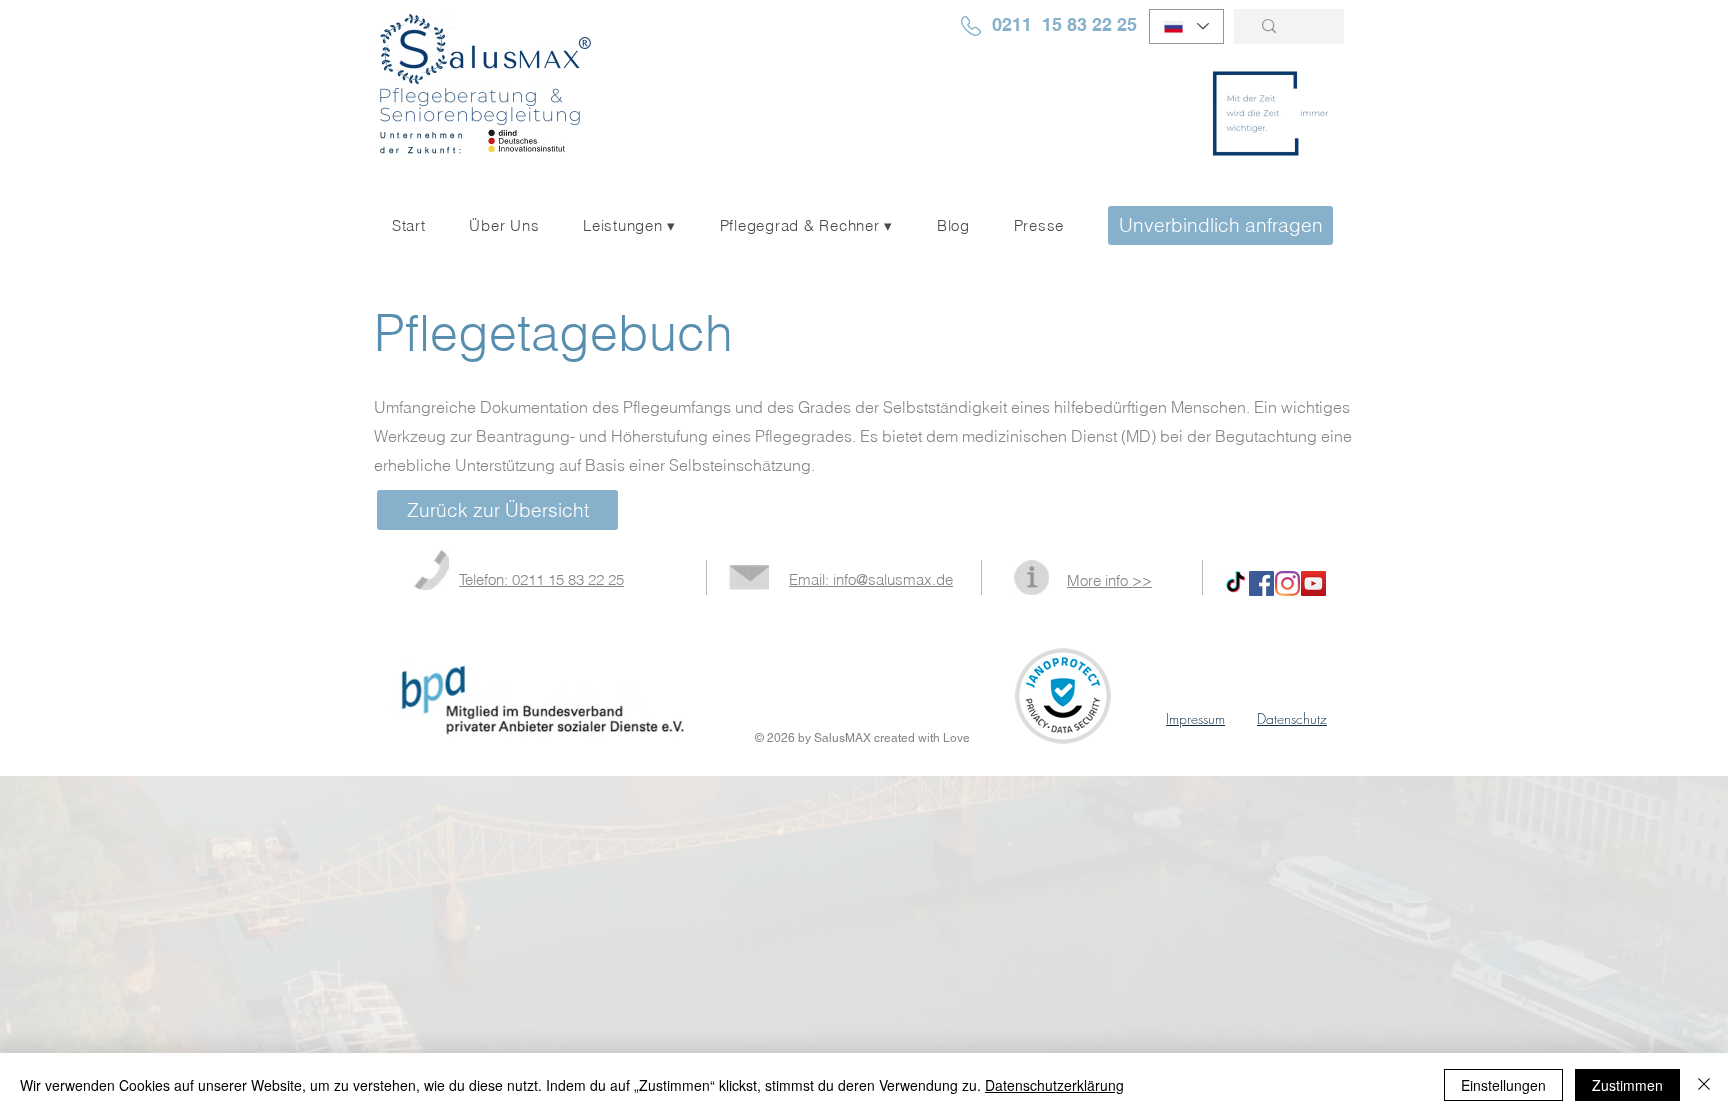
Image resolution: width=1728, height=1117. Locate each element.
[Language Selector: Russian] (1186, 26)
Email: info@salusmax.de (871, 579)
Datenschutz (1292, 718)
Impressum (1195, 718)
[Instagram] (1287, 583)
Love (956, 738)
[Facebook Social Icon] (1261, 583)
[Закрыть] (1704, 1085)
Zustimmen (1627, 1085)
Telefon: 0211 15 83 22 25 (541, 579)
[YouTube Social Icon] (1313, 583)
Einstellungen (1503, 1085)
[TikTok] (1235, 583)
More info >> (1109, 580)
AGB (1324, 737)
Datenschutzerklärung (1054, 1085)
